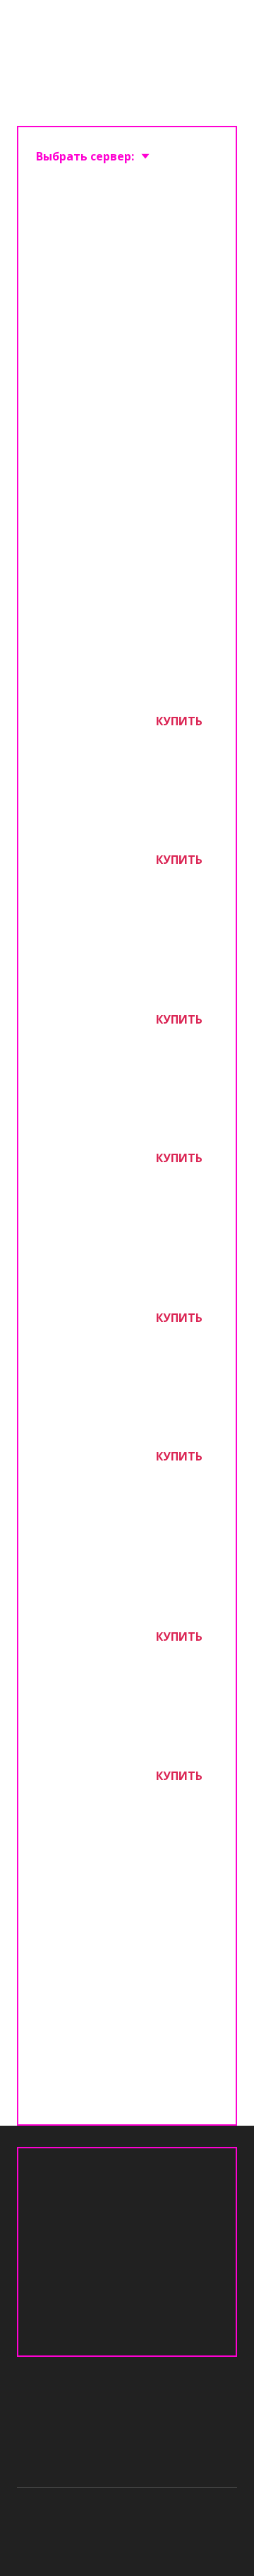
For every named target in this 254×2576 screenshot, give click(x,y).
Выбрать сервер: (85, 156)
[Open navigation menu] (223, 30)
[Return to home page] (95, 30)
